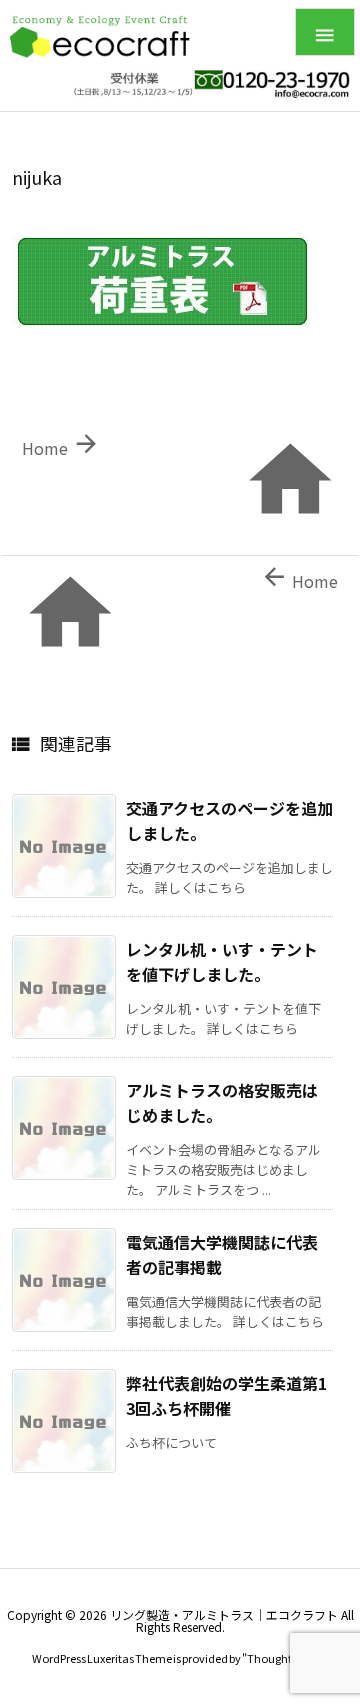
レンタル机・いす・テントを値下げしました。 (222, 962)
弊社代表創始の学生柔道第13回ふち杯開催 (226, 1396)
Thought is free (284, 1658)
